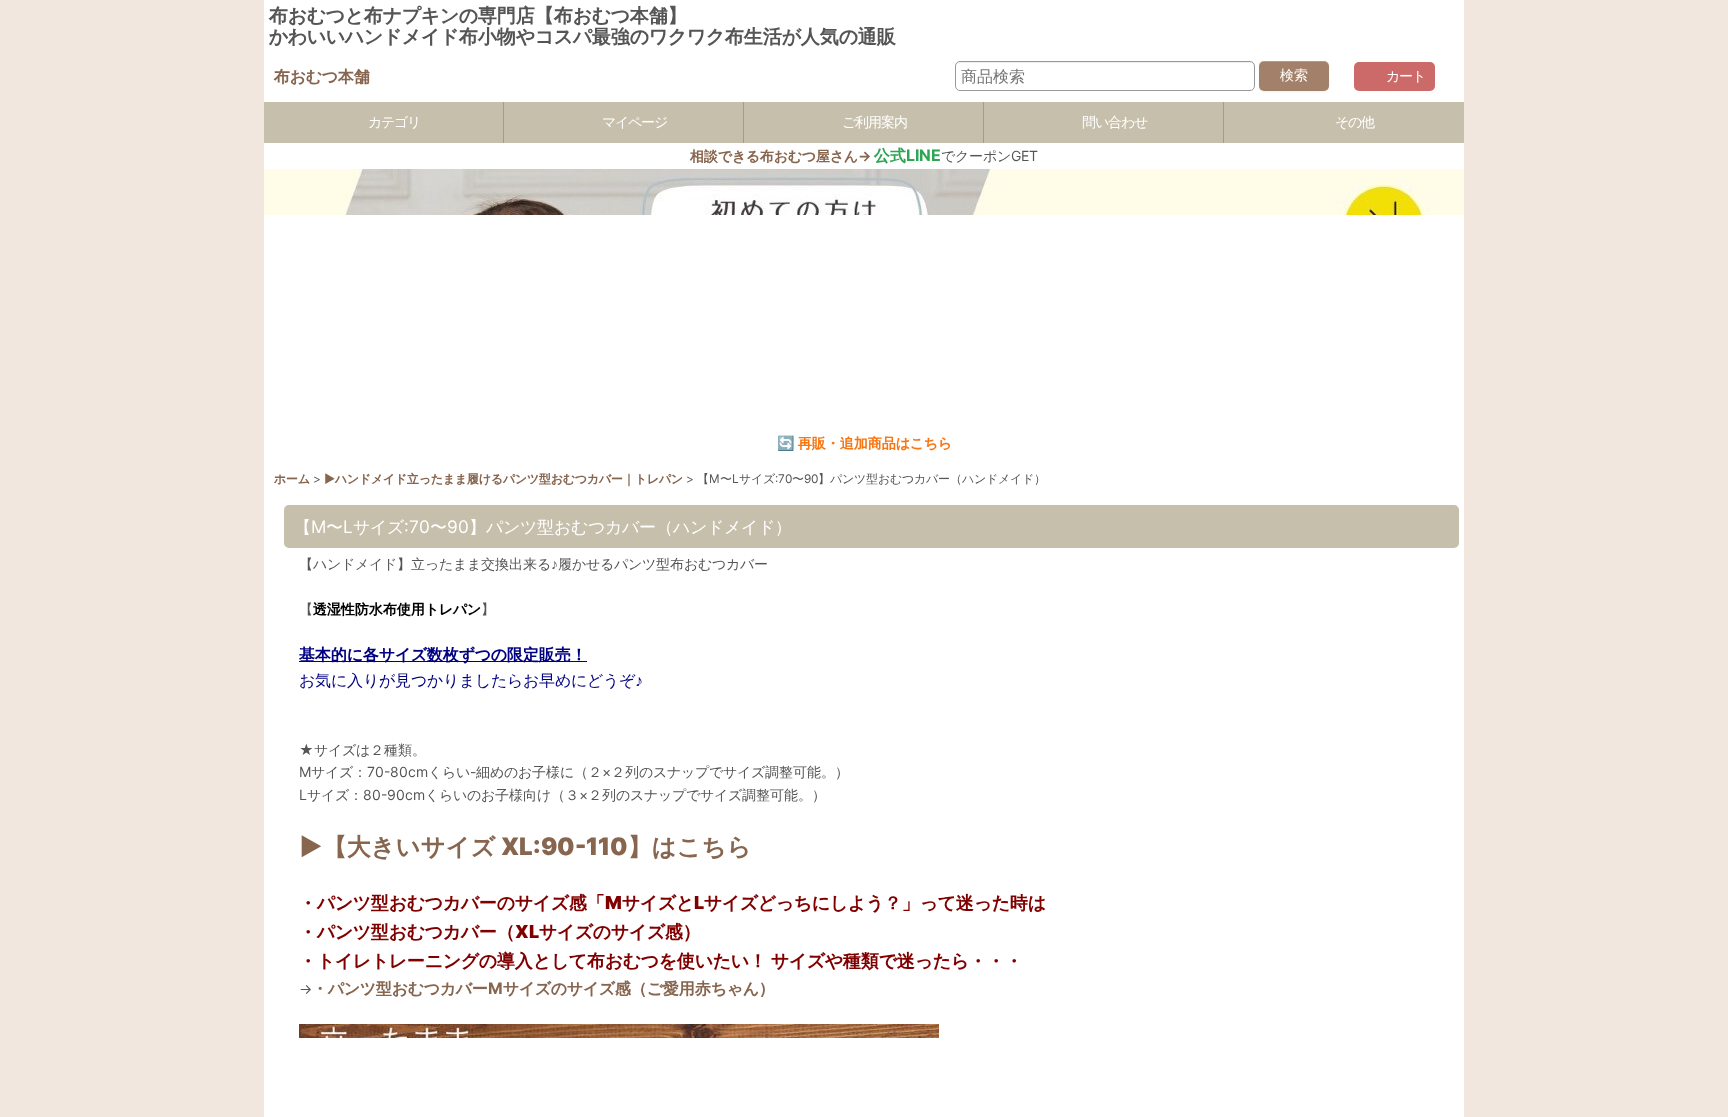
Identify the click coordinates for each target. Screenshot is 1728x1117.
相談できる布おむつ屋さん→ (815, 155)
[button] (1344, 122)
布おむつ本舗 (322, 76)
